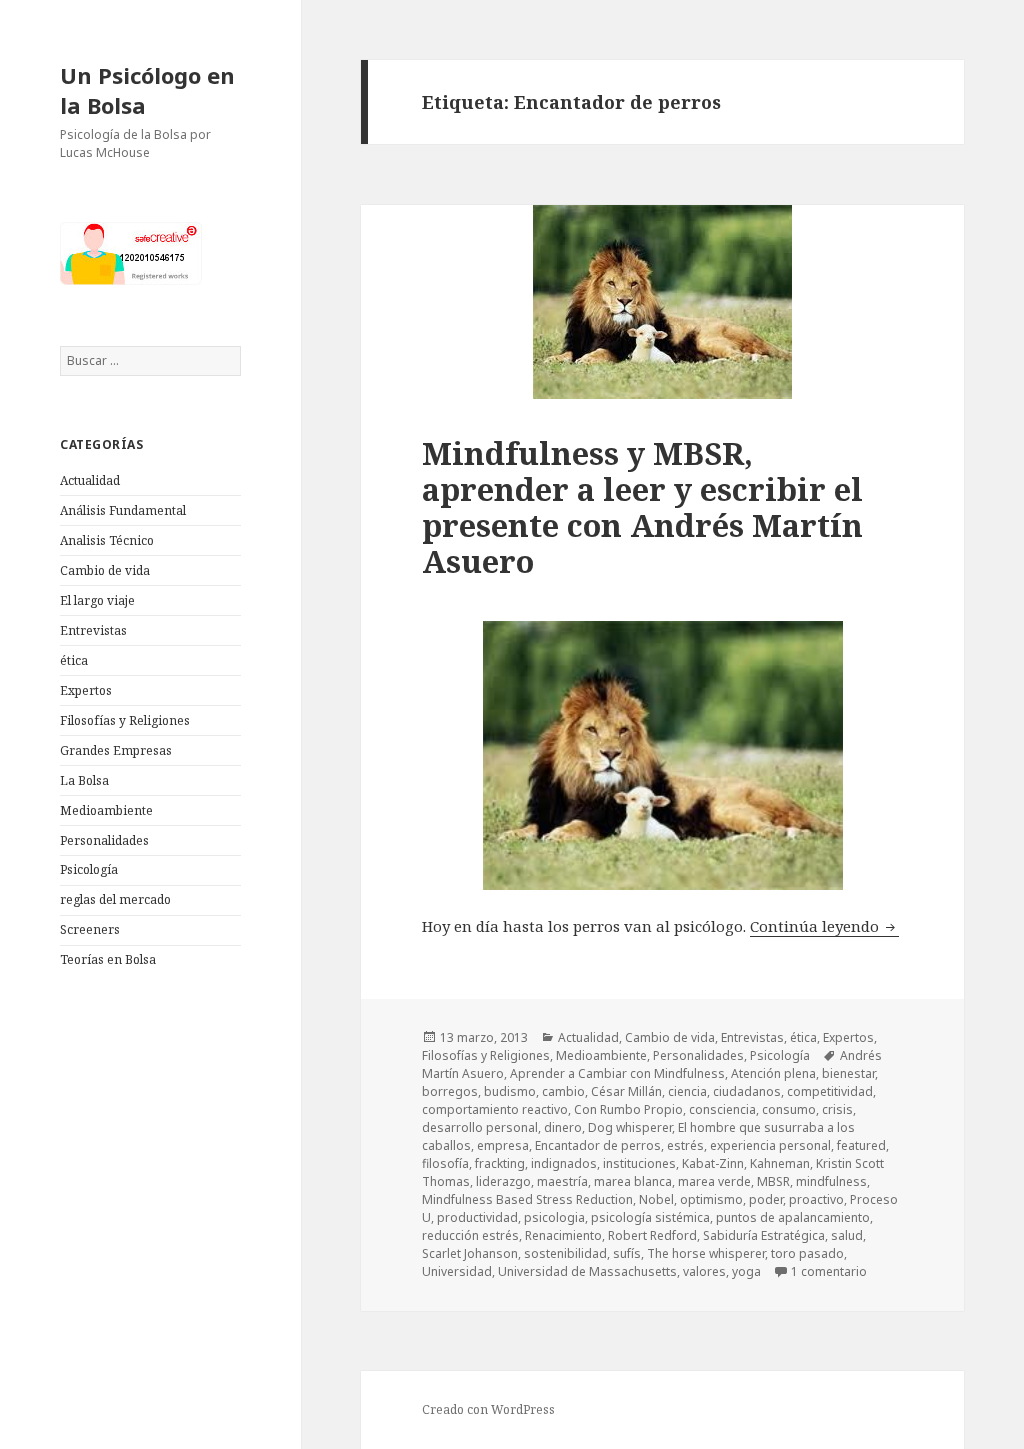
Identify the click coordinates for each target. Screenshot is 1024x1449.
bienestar (848, 1073)
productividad (477, 1217)
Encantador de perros (598, 1145)
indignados (564, 1163)
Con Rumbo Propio (628, 1109)
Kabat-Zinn (713, 1163)
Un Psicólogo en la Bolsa (147, 90)
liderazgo (503, 1181)
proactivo (816, 1199)
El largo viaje (97, 600)
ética (74, 660)
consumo (789, 1109)
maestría (562, 1181)
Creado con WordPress (488, 1409)
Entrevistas (93, 630)
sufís (627, 1253)
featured (861, 1145)
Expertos (86, 690)
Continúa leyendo (824, 926)
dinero (563, 1127)
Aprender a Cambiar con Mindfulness (617, 1073)
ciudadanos (747, 1091)
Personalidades (104, 840)
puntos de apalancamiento (793, 1217)
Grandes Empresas (116, 750)
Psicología (89, 869)
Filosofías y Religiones (125, 720)
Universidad (457, 1271)
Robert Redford (652, 1235)
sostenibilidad (565, 1253)
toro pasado (807, 1253)
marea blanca (633, 1181)
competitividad (830, 1091)
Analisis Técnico (107, 540)
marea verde (714, 1181)
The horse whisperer (706, 1253)
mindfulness (831, 1181)
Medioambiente (106, 810)
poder (766, 1199)
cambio (563, 1091)
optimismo (711, 1199)
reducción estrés (470, 1235)
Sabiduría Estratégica (764, 1235)
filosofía (445, 1163)
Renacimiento (563, 1235)
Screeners (90, 929)
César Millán (626, 1091)
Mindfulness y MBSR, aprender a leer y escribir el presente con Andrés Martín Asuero (642, 507)
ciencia (687, 1091)
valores (704, 1271)
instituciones (639, 1163)
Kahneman (780, 1163)
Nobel (656, 1199)
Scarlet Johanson (470, 1253)
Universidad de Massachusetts (587, 1271)
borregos (450, 1091)
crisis (837, 1109)
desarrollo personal (480, 1127)
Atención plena (773, 1073)
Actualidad (90, 480)
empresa (503, 1145)
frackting (500, 1163)
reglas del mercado (115, 899)
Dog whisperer (630, 1127)
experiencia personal (770, 1145)
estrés (685, 1145)
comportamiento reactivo (495, 1109)
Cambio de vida (105, 570)
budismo (510, 1091)
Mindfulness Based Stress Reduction (527, 1199)
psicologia (554, 1217)
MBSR (773, 1181)
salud (847, 1235)
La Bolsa (84, 780)
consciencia (722, 1109)
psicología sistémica (650, 1217)
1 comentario (829, 1271)
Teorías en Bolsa (108, 959)
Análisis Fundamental (123, 510)
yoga (746, 1271)
